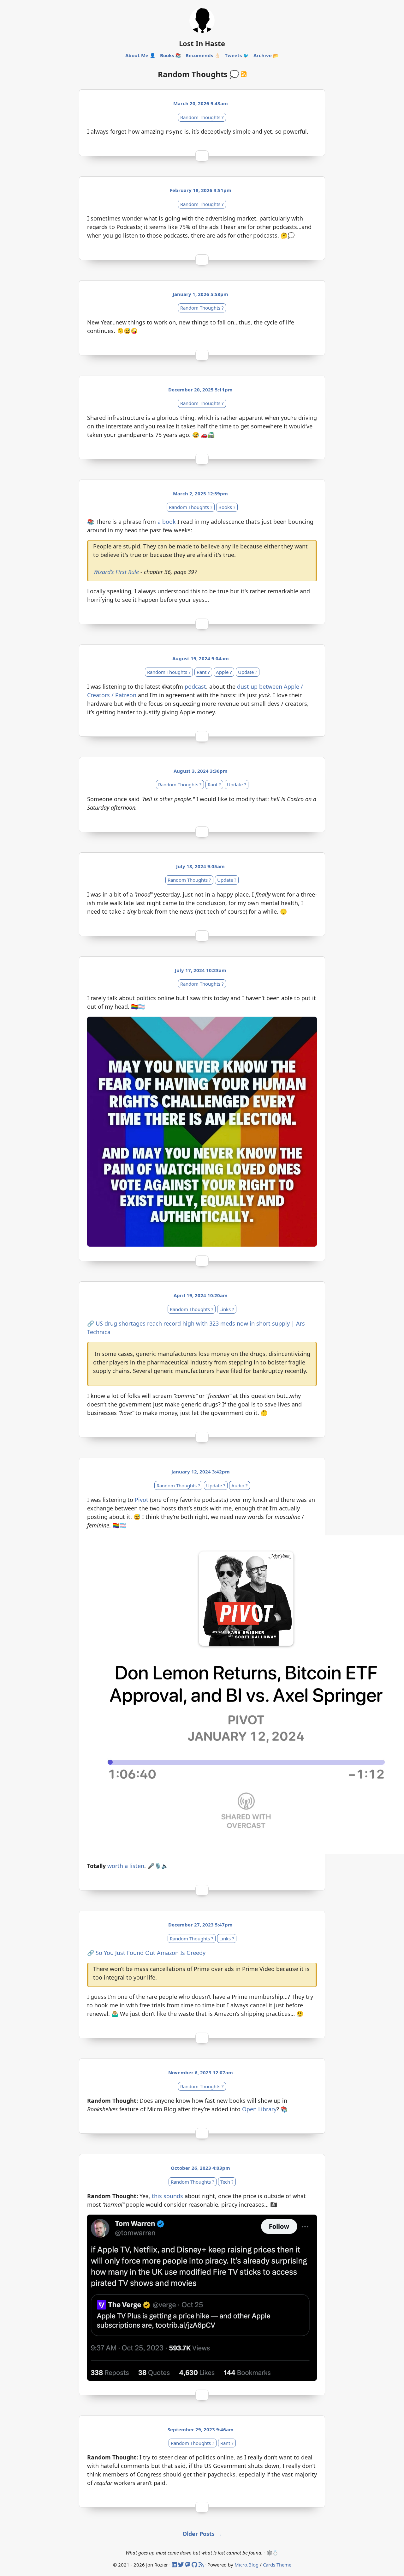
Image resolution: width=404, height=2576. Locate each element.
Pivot (142, 1500)
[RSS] (202, 2565)
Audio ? (240, 1485)
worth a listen (126, 1866)
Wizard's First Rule (116, 572)
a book (167, 522)
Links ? (227, 1309)
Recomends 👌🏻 (203, 55)
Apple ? (224, 672)
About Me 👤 (140, 55)
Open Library (259, 2109)
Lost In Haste (202, 43)
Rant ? (203, 672)
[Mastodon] (188, 2565)
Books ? (227, 507)
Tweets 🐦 (237, 55)
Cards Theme (277, 2565)
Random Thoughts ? (202, 117)
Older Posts (202, 2534)
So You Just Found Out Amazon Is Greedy (151, 1953)
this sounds (167, 2196)
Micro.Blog (247, 2565)
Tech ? (227, 2182)
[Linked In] (175, 2565)
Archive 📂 (266, 55)
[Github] (195, 2565)
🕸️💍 (272, 2553)
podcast (195, 686)
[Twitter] (182, 2565)
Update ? (248, 672)
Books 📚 (171, 55)
